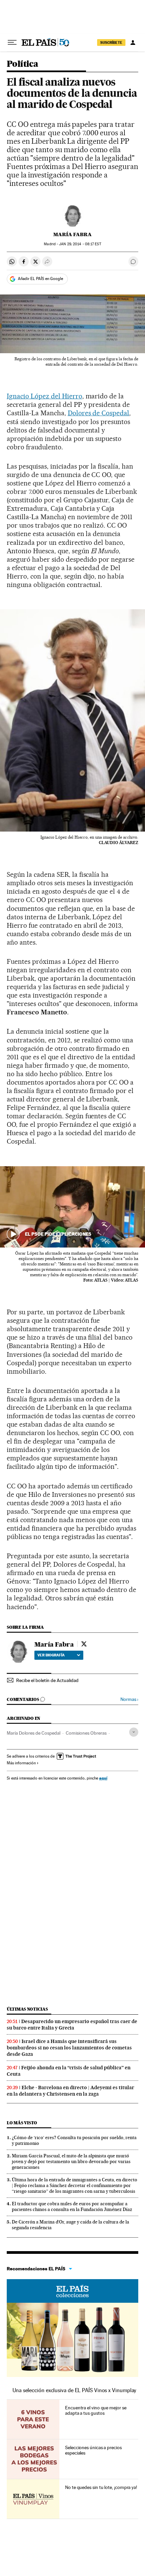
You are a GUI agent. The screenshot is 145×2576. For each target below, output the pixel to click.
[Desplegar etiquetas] (134, 1732)
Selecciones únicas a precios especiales (93, 2450)
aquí (103, 1778)
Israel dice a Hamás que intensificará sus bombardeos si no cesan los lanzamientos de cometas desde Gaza (69, 2048)
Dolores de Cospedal (99, 413)
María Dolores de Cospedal (34, 1733)
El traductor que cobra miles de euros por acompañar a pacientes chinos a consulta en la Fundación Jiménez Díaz (72, 2206)
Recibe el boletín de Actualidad (47, 1680)
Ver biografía (51, 1655)
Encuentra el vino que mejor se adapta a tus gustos (96, 2410)
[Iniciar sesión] (133, 43)
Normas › (129, 1699)
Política (22, 64)
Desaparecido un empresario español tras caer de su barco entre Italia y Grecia (72, 2025)
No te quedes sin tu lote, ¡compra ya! (101, 2487)
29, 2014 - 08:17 (80, 244)
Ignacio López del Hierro (45, 396)
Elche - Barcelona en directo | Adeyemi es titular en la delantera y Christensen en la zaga (70, 2091)
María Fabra (72, 234)
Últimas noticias (27, 2009)
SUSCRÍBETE (111, 43)
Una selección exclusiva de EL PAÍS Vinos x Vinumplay (74, 2390)
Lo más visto (22, 2123)
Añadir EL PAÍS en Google (40, 279)
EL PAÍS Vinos (72, 2291)
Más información (21, 1763)
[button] (72, 1207)
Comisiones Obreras (86, 1733)
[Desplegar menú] (12, 43)
